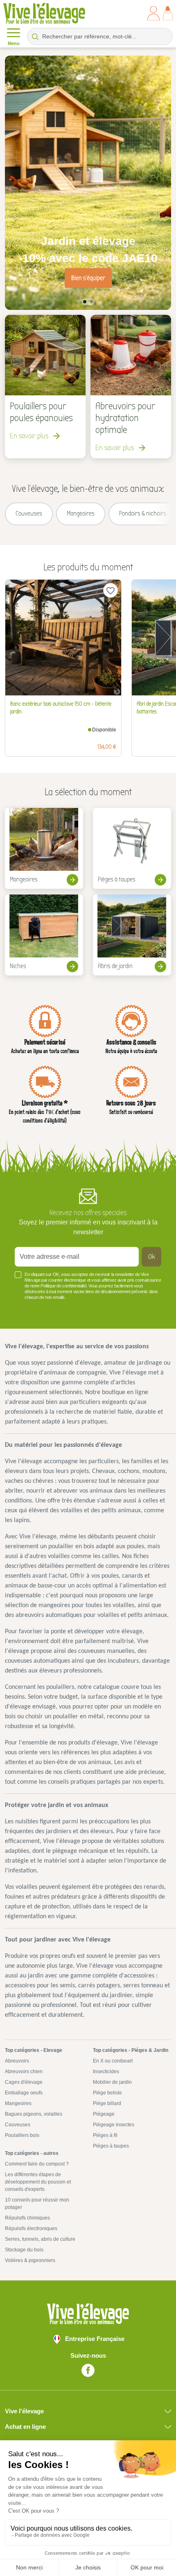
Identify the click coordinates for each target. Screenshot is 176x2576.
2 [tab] (91, 302)
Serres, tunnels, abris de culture (40, 2239)
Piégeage (104, 2114)
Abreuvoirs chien (24, 2072)
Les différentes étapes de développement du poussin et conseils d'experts (38, 2182)
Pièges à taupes (111, 2146)
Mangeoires (18, 2103)
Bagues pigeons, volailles (34, 2114)
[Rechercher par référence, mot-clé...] (35, 36)
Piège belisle (107, 2093)
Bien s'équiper (88, 278)
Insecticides (106, 2072)
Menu (14, 43)
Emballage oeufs (24, 2093)
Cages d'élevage (24, 2082)
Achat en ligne (25, 2427)
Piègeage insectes (114, 2125)
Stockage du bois (24, 2250)
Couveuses (18, 2125)
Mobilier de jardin (112, 2082)
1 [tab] (85, 302)
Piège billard (107, 2103)
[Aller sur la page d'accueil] (44, 13)
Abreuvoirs (17, 2061)
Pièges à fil (105, 2135)
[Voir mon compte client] (153, 13)
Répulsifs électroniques (31, 2228)
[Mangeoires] (44, 848)
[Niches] (44, 935)
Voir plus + (28, 1309)
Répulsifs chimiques (27, 2218)
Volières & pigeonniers (30, 2260)
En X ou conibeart (113, 2061)
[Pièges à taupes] (132, 848)
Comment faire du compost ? (37, 2164)
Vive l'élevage (24, 2411)
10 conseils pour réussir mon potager (37, 2204)
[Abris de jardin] (132, 935)
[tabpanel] (88, 183)
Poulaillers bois (22, 2135)
